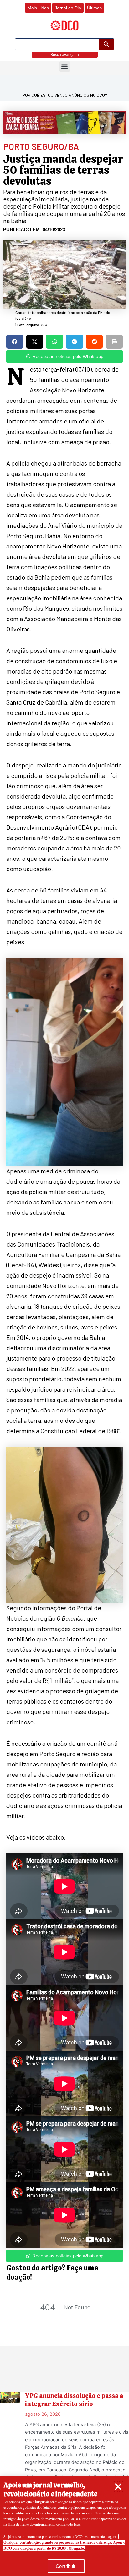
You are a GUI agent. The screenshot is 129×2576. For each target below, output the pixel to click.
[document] (64, 1288)
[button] (118, 2487)
